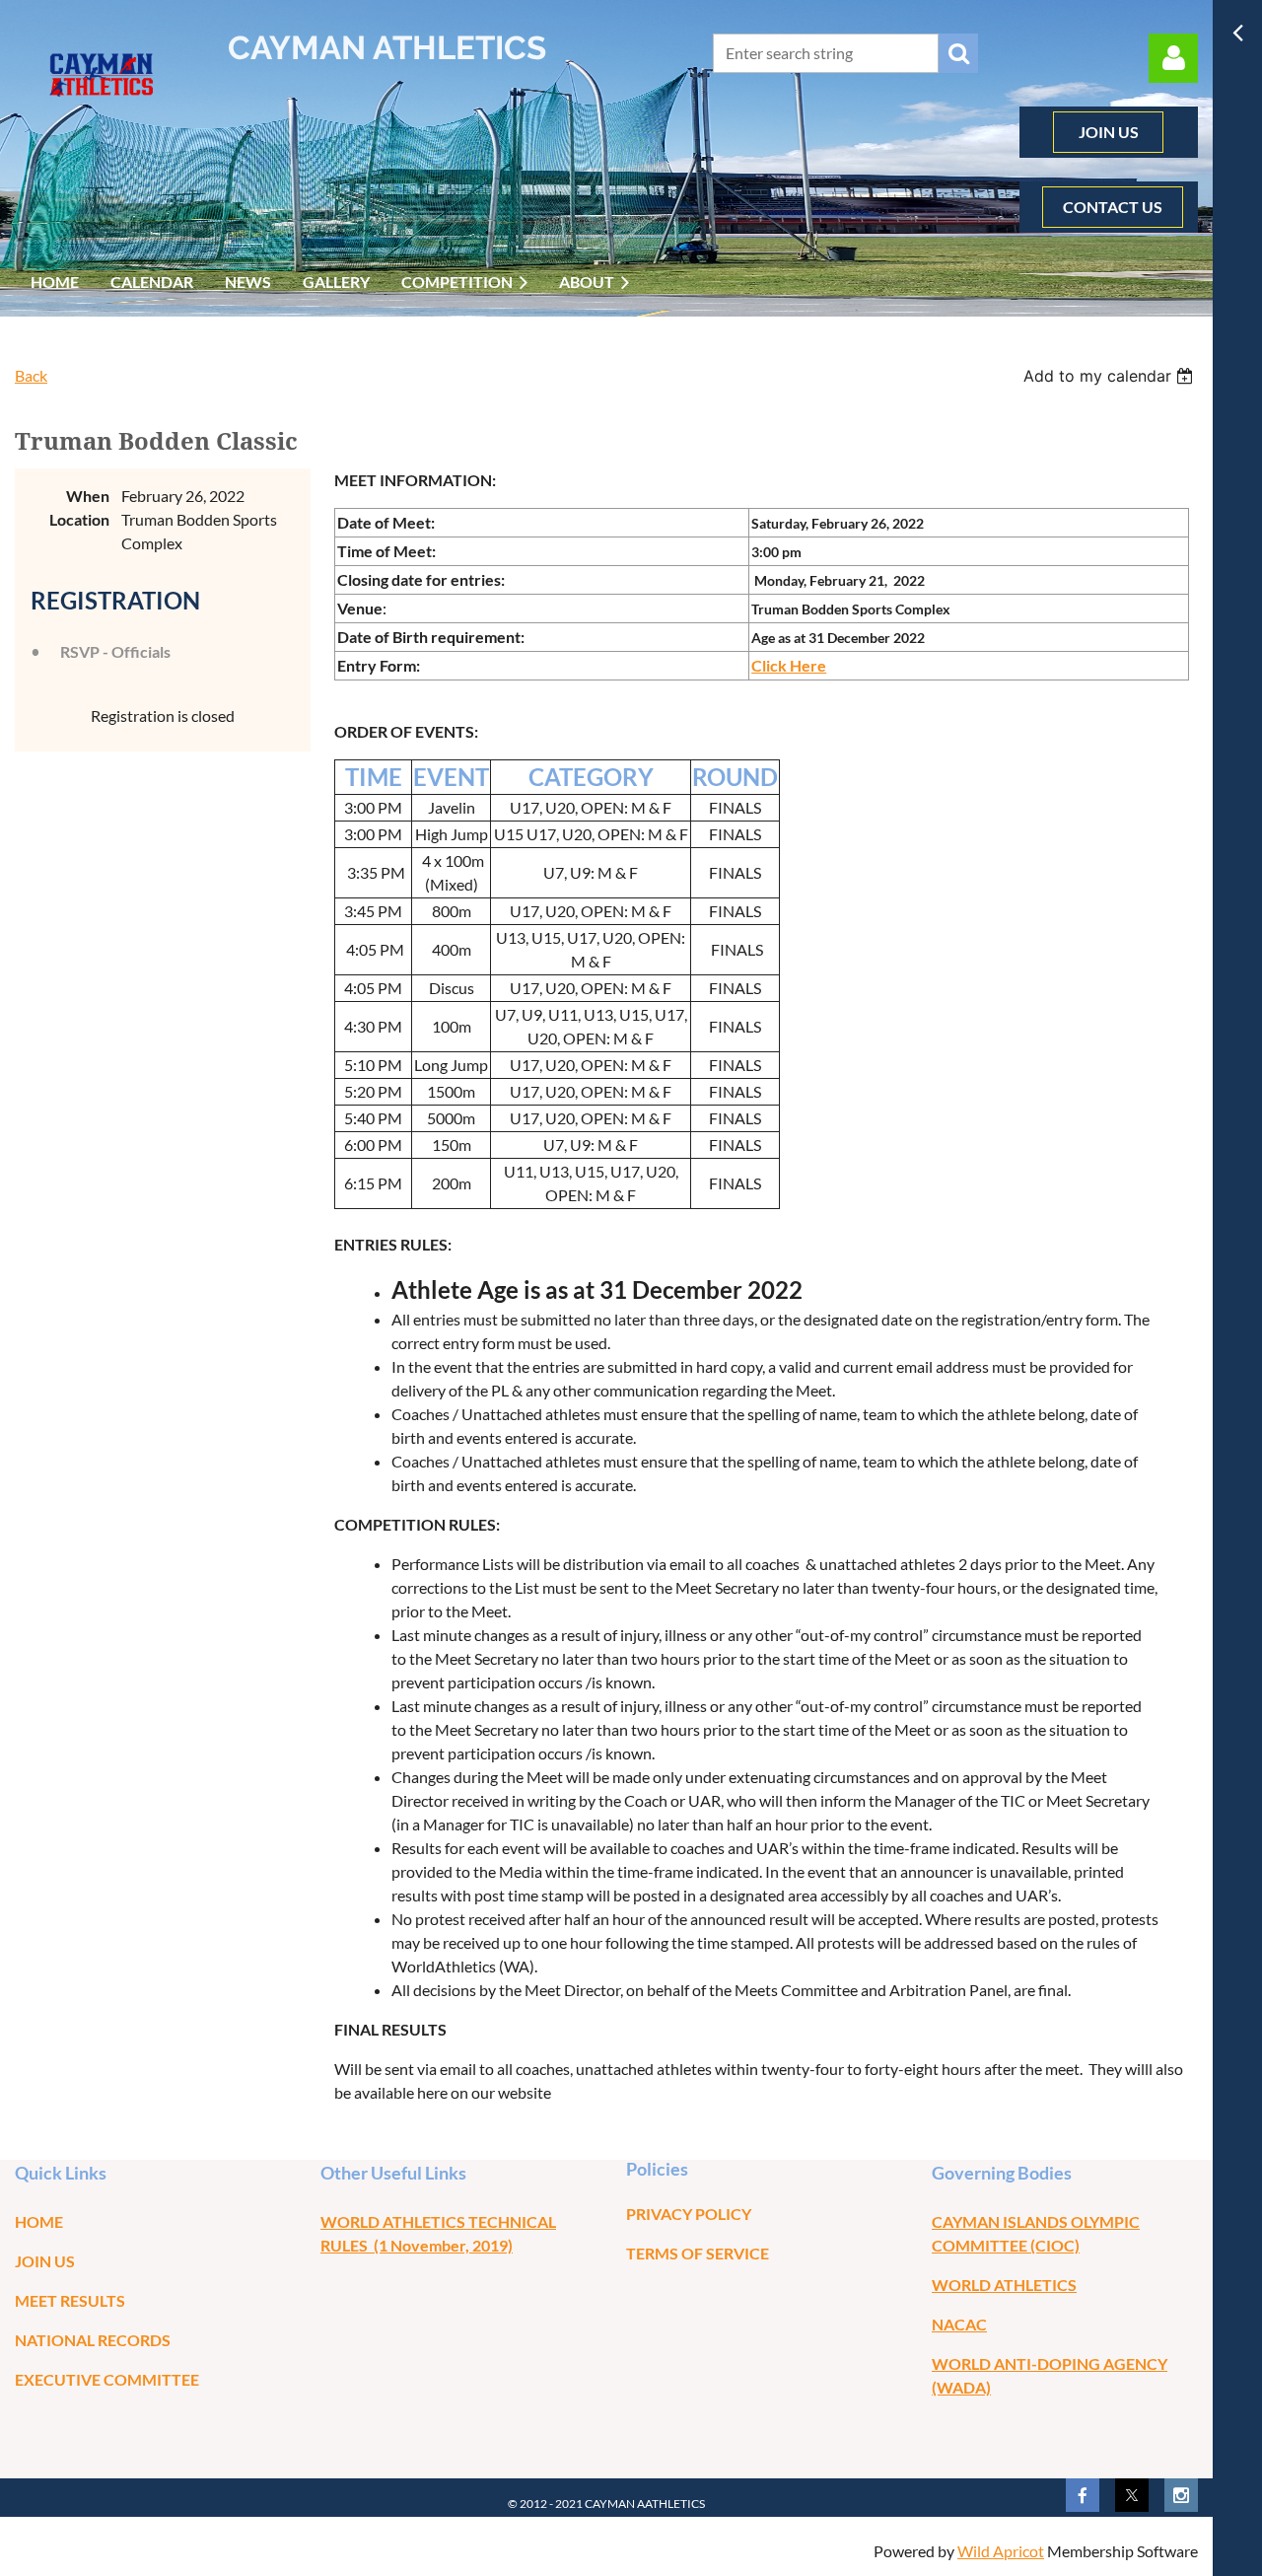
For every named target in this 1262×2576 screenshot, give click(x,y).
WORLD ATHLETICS (1004, 2285)
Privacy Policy (689, 2214)
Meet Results (70, 2300)
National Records (93, 2340)
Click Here (789, 665)
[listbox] (1111, 376)
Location (79, 519)
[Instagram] (1181, 2495)
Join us (45, 2261)
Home (39, 2221)
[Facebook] (1083, 2495)
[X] (1132, 2495)
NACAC (959, 2324)
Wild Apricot (1001, 2551)
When (88, 496)
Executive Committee (107, 2379)
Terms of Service (698, 2253)
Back (31, 375)
